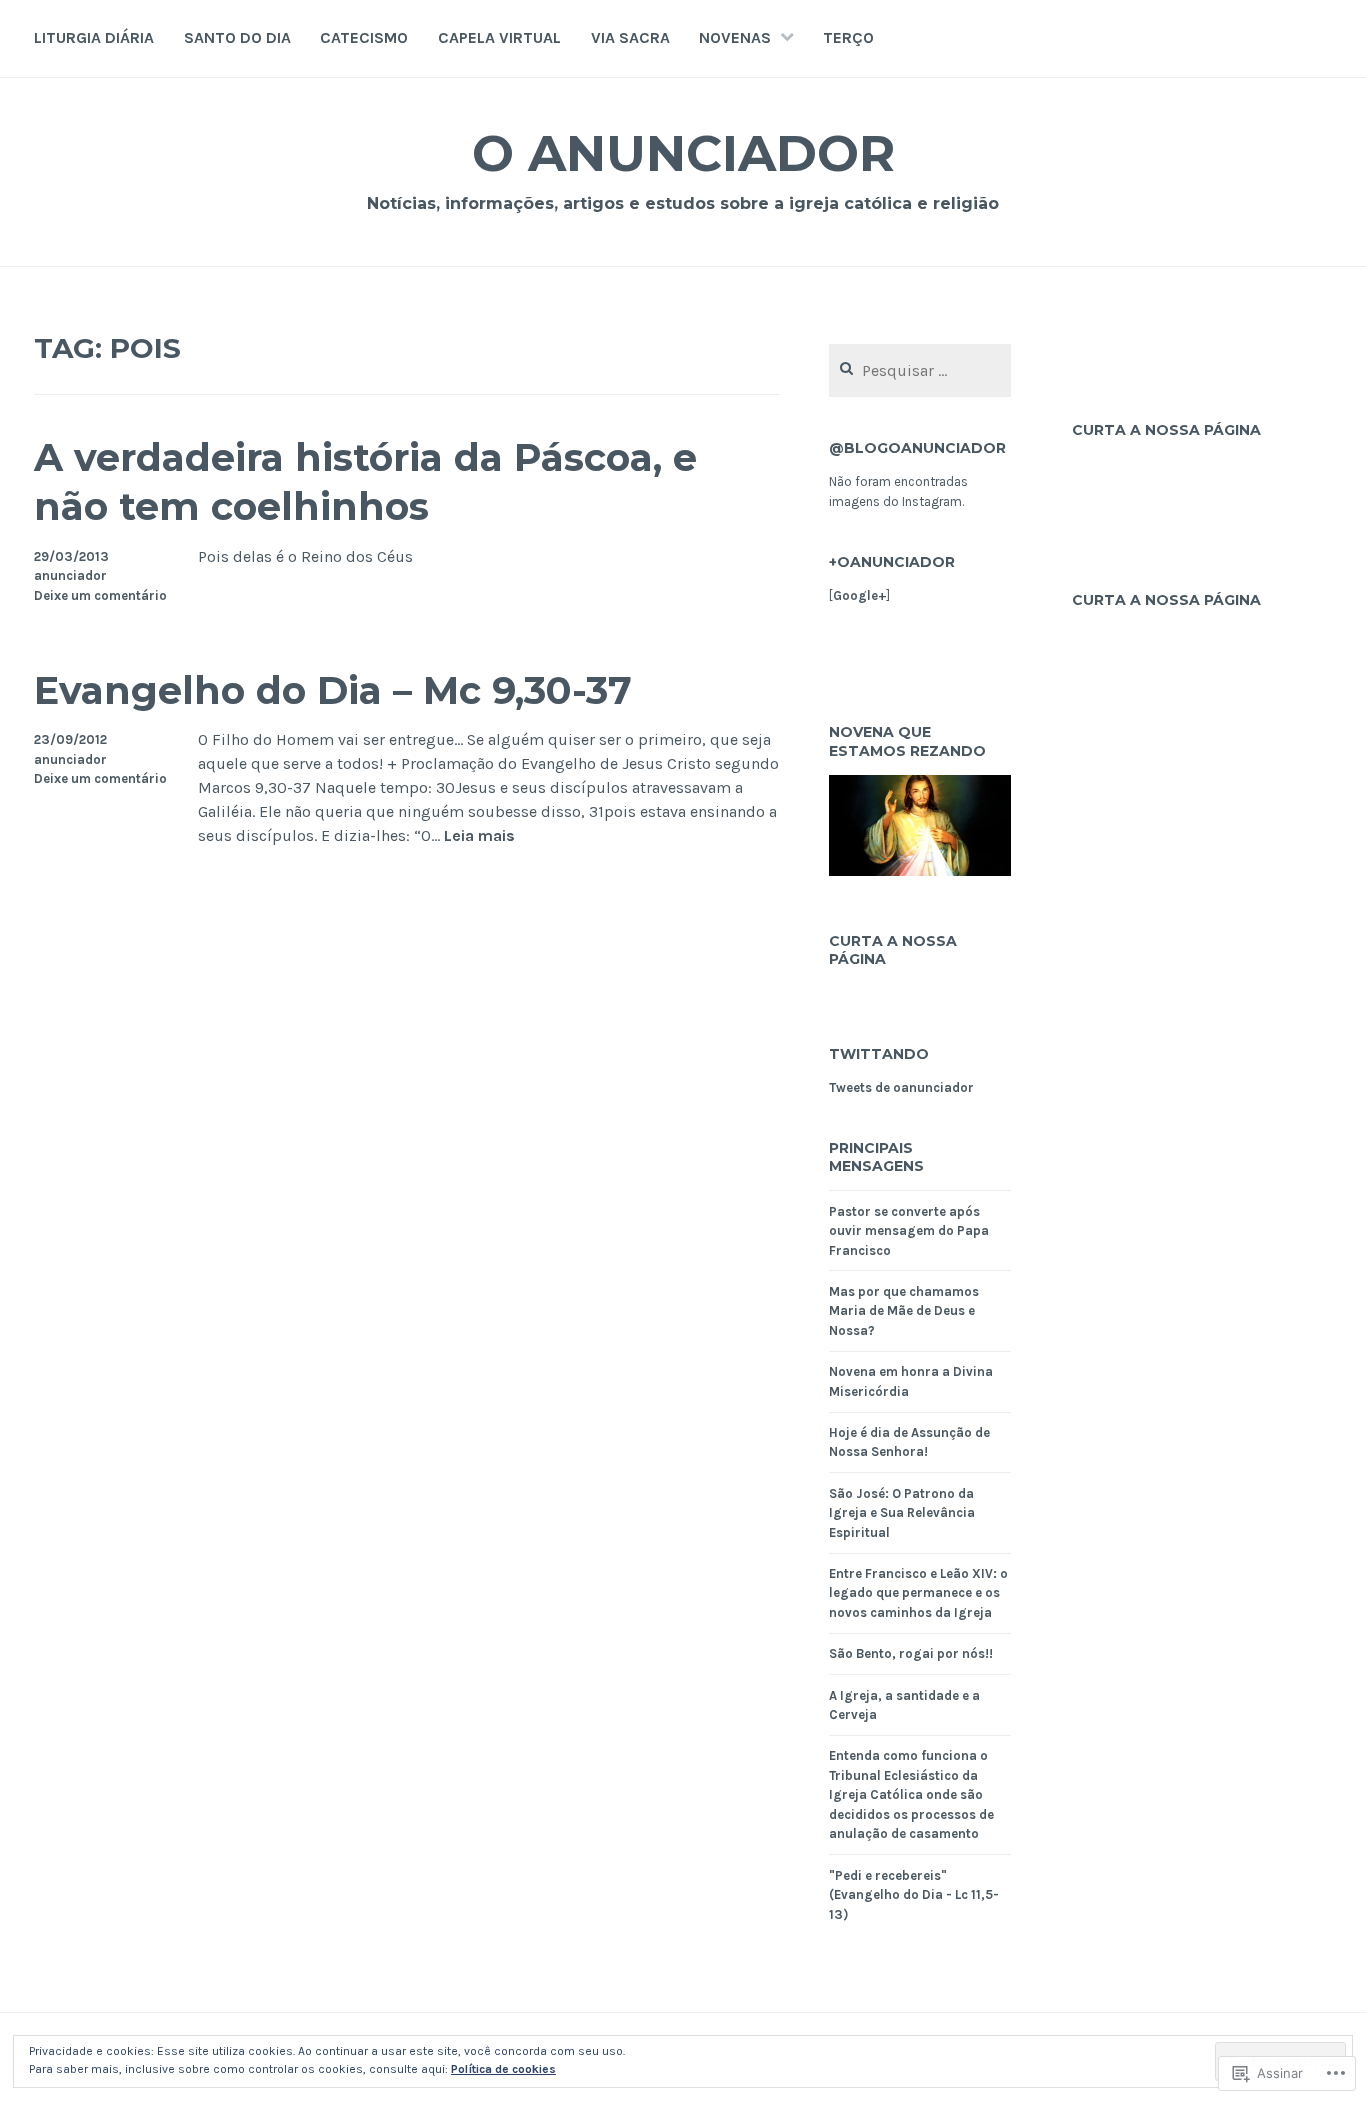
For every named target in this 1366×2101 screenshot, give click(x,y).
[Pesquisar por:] (920, 371)
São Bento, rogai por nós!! (911, 1653)
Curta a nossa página (893, 950)
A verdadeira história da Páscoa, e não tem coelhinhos (365, 482)
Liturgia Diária (94, 37)
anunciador (70, 575)
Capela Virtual (499, 37)
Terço (848, 37)
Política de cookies (503, 2069)
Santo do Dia (237, 37)
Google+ (860, 595)
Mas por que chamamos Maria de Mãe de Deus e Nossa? (904, 1311)
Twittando (879, 1054)
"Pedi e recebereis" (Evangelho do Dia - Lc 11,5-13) (914, 1895)
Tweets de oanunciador (901, 1087)
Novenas (735, 37)
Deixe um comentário (100, 595)
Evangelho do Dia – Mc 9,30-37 (333, 690)
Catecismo (364, 37)
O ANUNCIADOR (683, 153)
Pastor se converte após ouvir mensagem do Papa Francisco (909, 1231)
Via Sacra (630, 37)
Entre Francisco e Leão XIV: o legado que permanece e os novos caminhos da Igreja (918, 1593)
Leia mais (479, 836)
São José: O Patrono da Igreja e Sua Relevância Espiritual (902, 1513)
